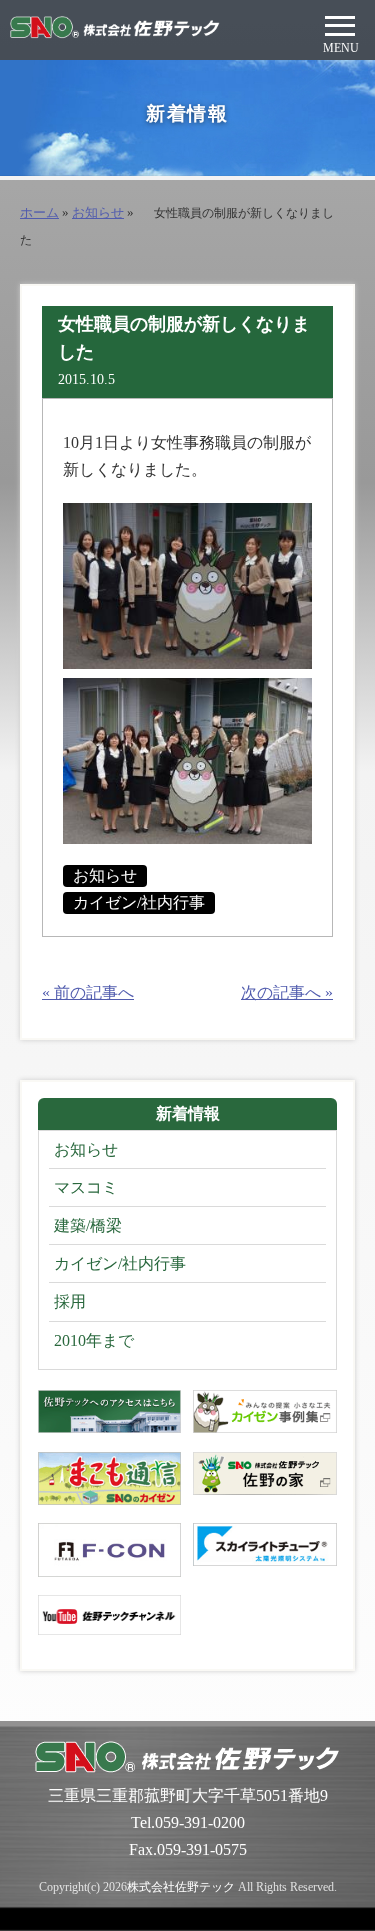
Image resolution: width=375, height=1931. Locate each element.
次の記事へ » (287, 992)
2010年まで (94, 1340)
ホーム (39, 213)
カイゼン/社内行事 (139, 902)
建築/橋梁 (88, 1225)
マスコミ (86, 1187)
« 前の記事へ (88, 992)
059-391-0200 (200, 1822)
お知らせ (98, 213)
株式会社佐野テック (181, 1887)
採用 (70, 1301)
